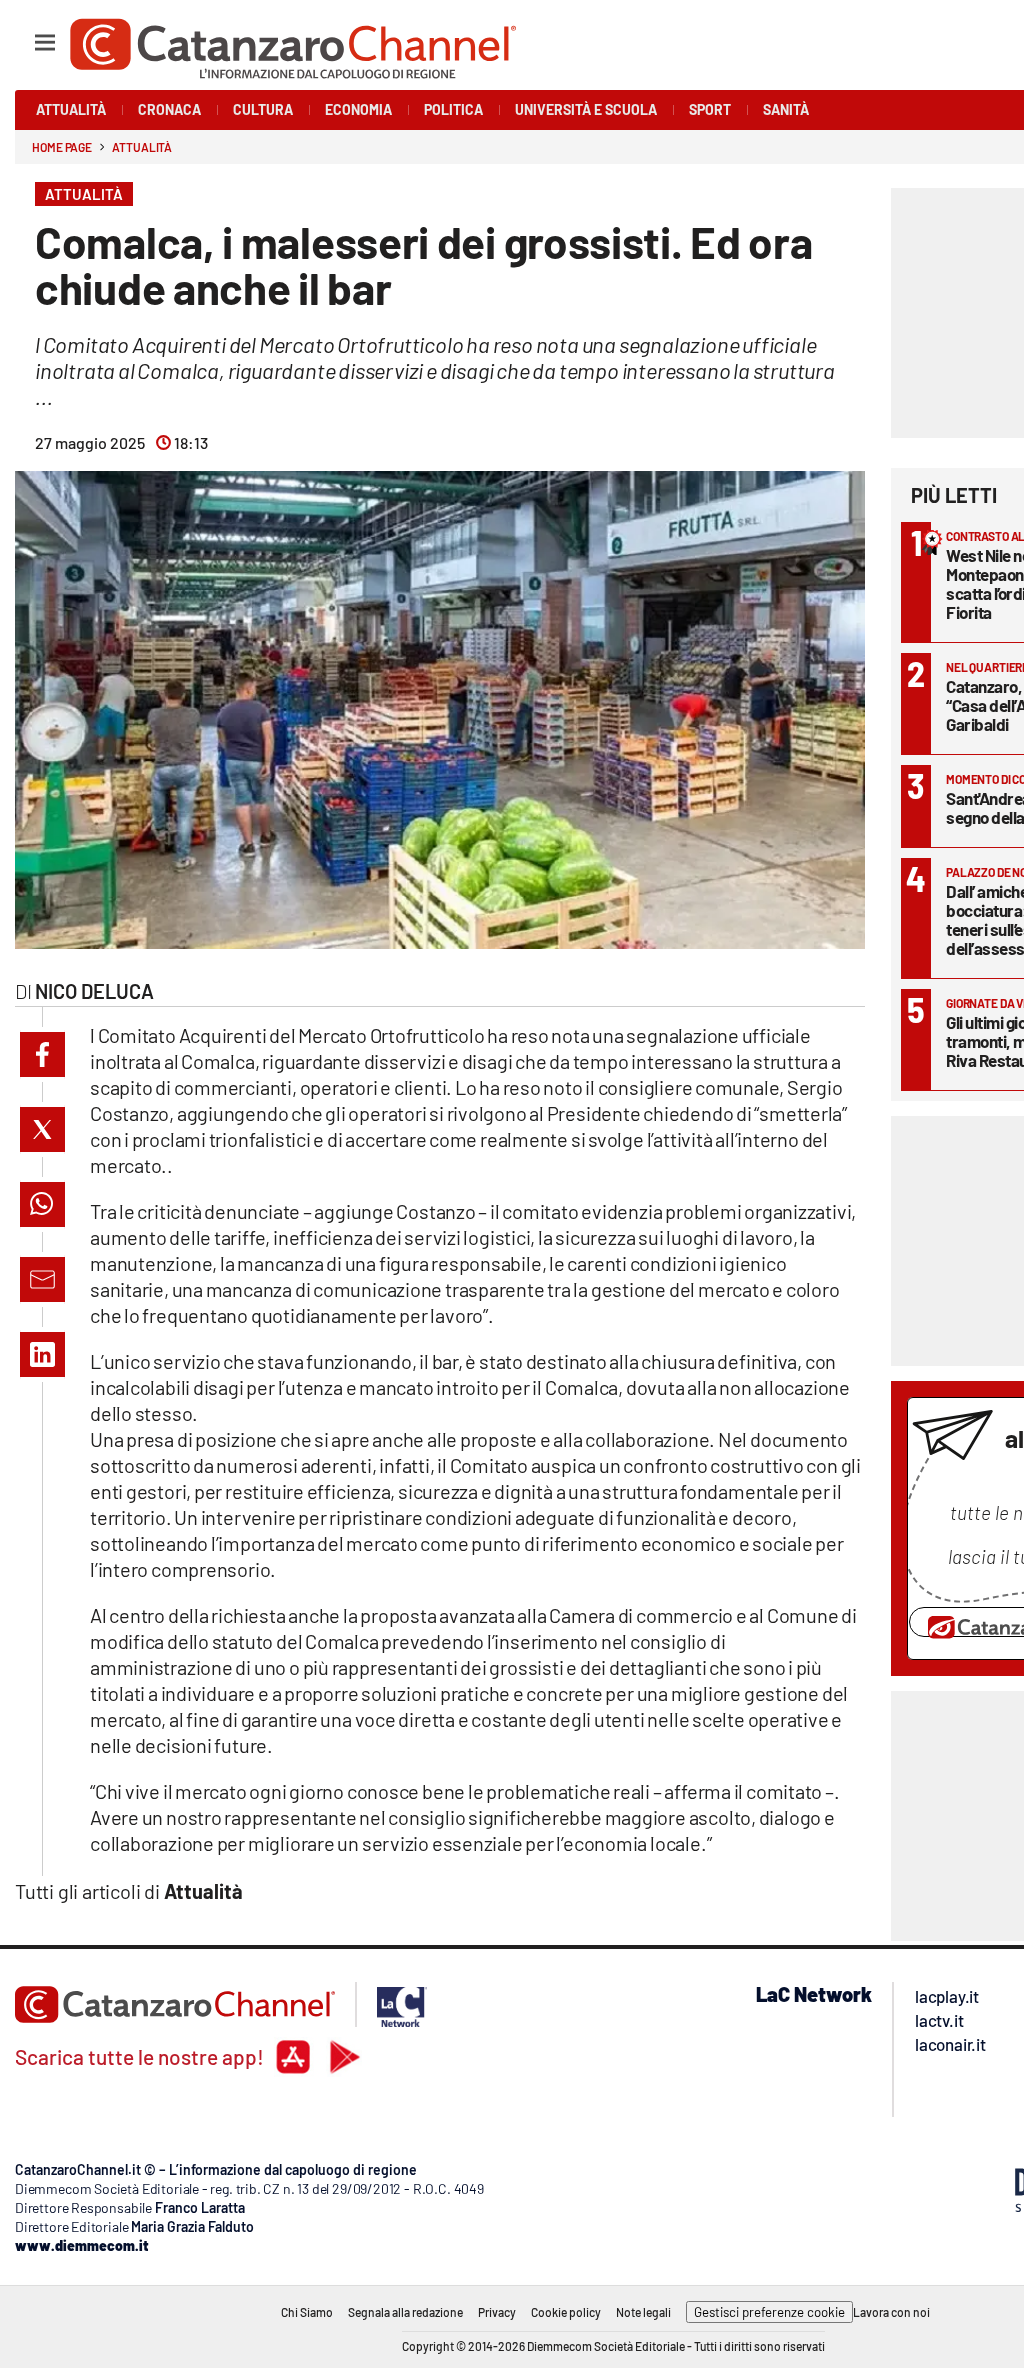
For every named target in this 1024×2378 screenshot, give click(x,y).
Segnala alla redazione (405, 2312)
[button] (42, 1054)
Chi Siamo (307, 2312)
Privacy (497, 2312)
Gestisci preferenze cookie (769, 2312)
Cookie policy (566, 2312)
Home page (62, 147)
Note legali (643, 2312)
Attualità (142, 147)
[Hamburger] (26, 33)
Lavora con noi (891, 2312)
